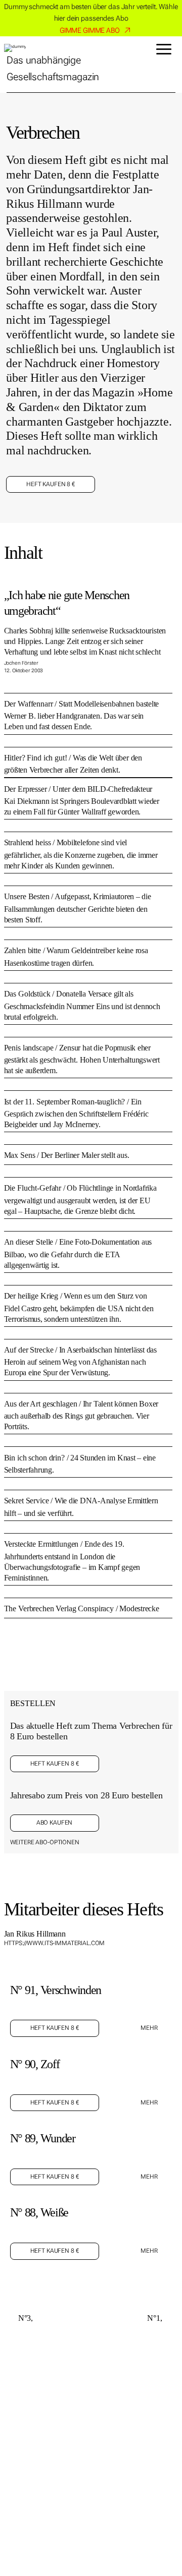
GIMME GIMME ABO (90, 30)
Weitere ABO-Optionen (45, 1842)
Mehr (149, 2028)
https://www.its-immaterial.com (55, 1943)
